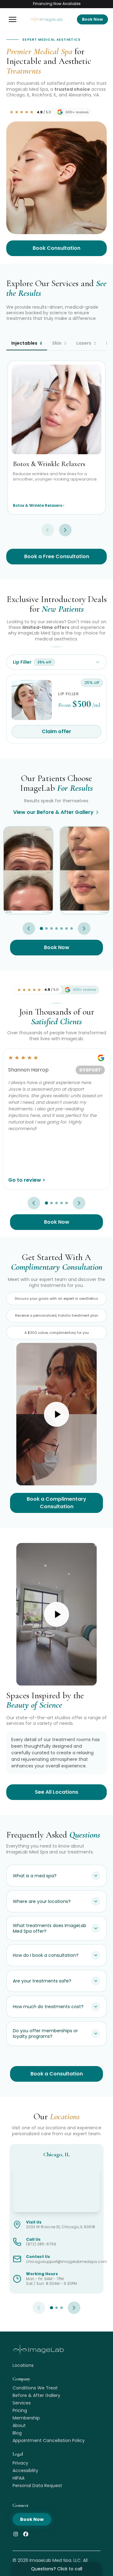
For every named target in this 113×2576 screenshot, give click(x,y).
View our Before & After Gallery (53, 812)
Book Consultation (56, 248)
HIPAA (19, 2478)
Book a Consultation (57, 2074)
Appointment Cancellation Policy (49, 2440)
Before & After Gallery (36, 2395)
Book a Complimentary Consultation (56, 1503)
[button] (13, 19)
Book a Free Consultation (57, 556)
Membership (26, 2418)
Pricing (20, 2410)
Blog (17, 2433)
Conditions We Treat (35, 2388)
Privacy (20, 2463)
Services (22, 2403)
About (19, 2425)
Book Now (92, 19)
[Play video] (56, 1414)
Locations (23, 2365)
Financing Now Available (57, 4)
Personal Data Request (37, 2486)
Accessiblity (25, 2471)
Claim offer (56, 731)
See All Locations (56, 1792)
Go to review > (27, 1180)
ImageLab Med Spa (50, 2560)
